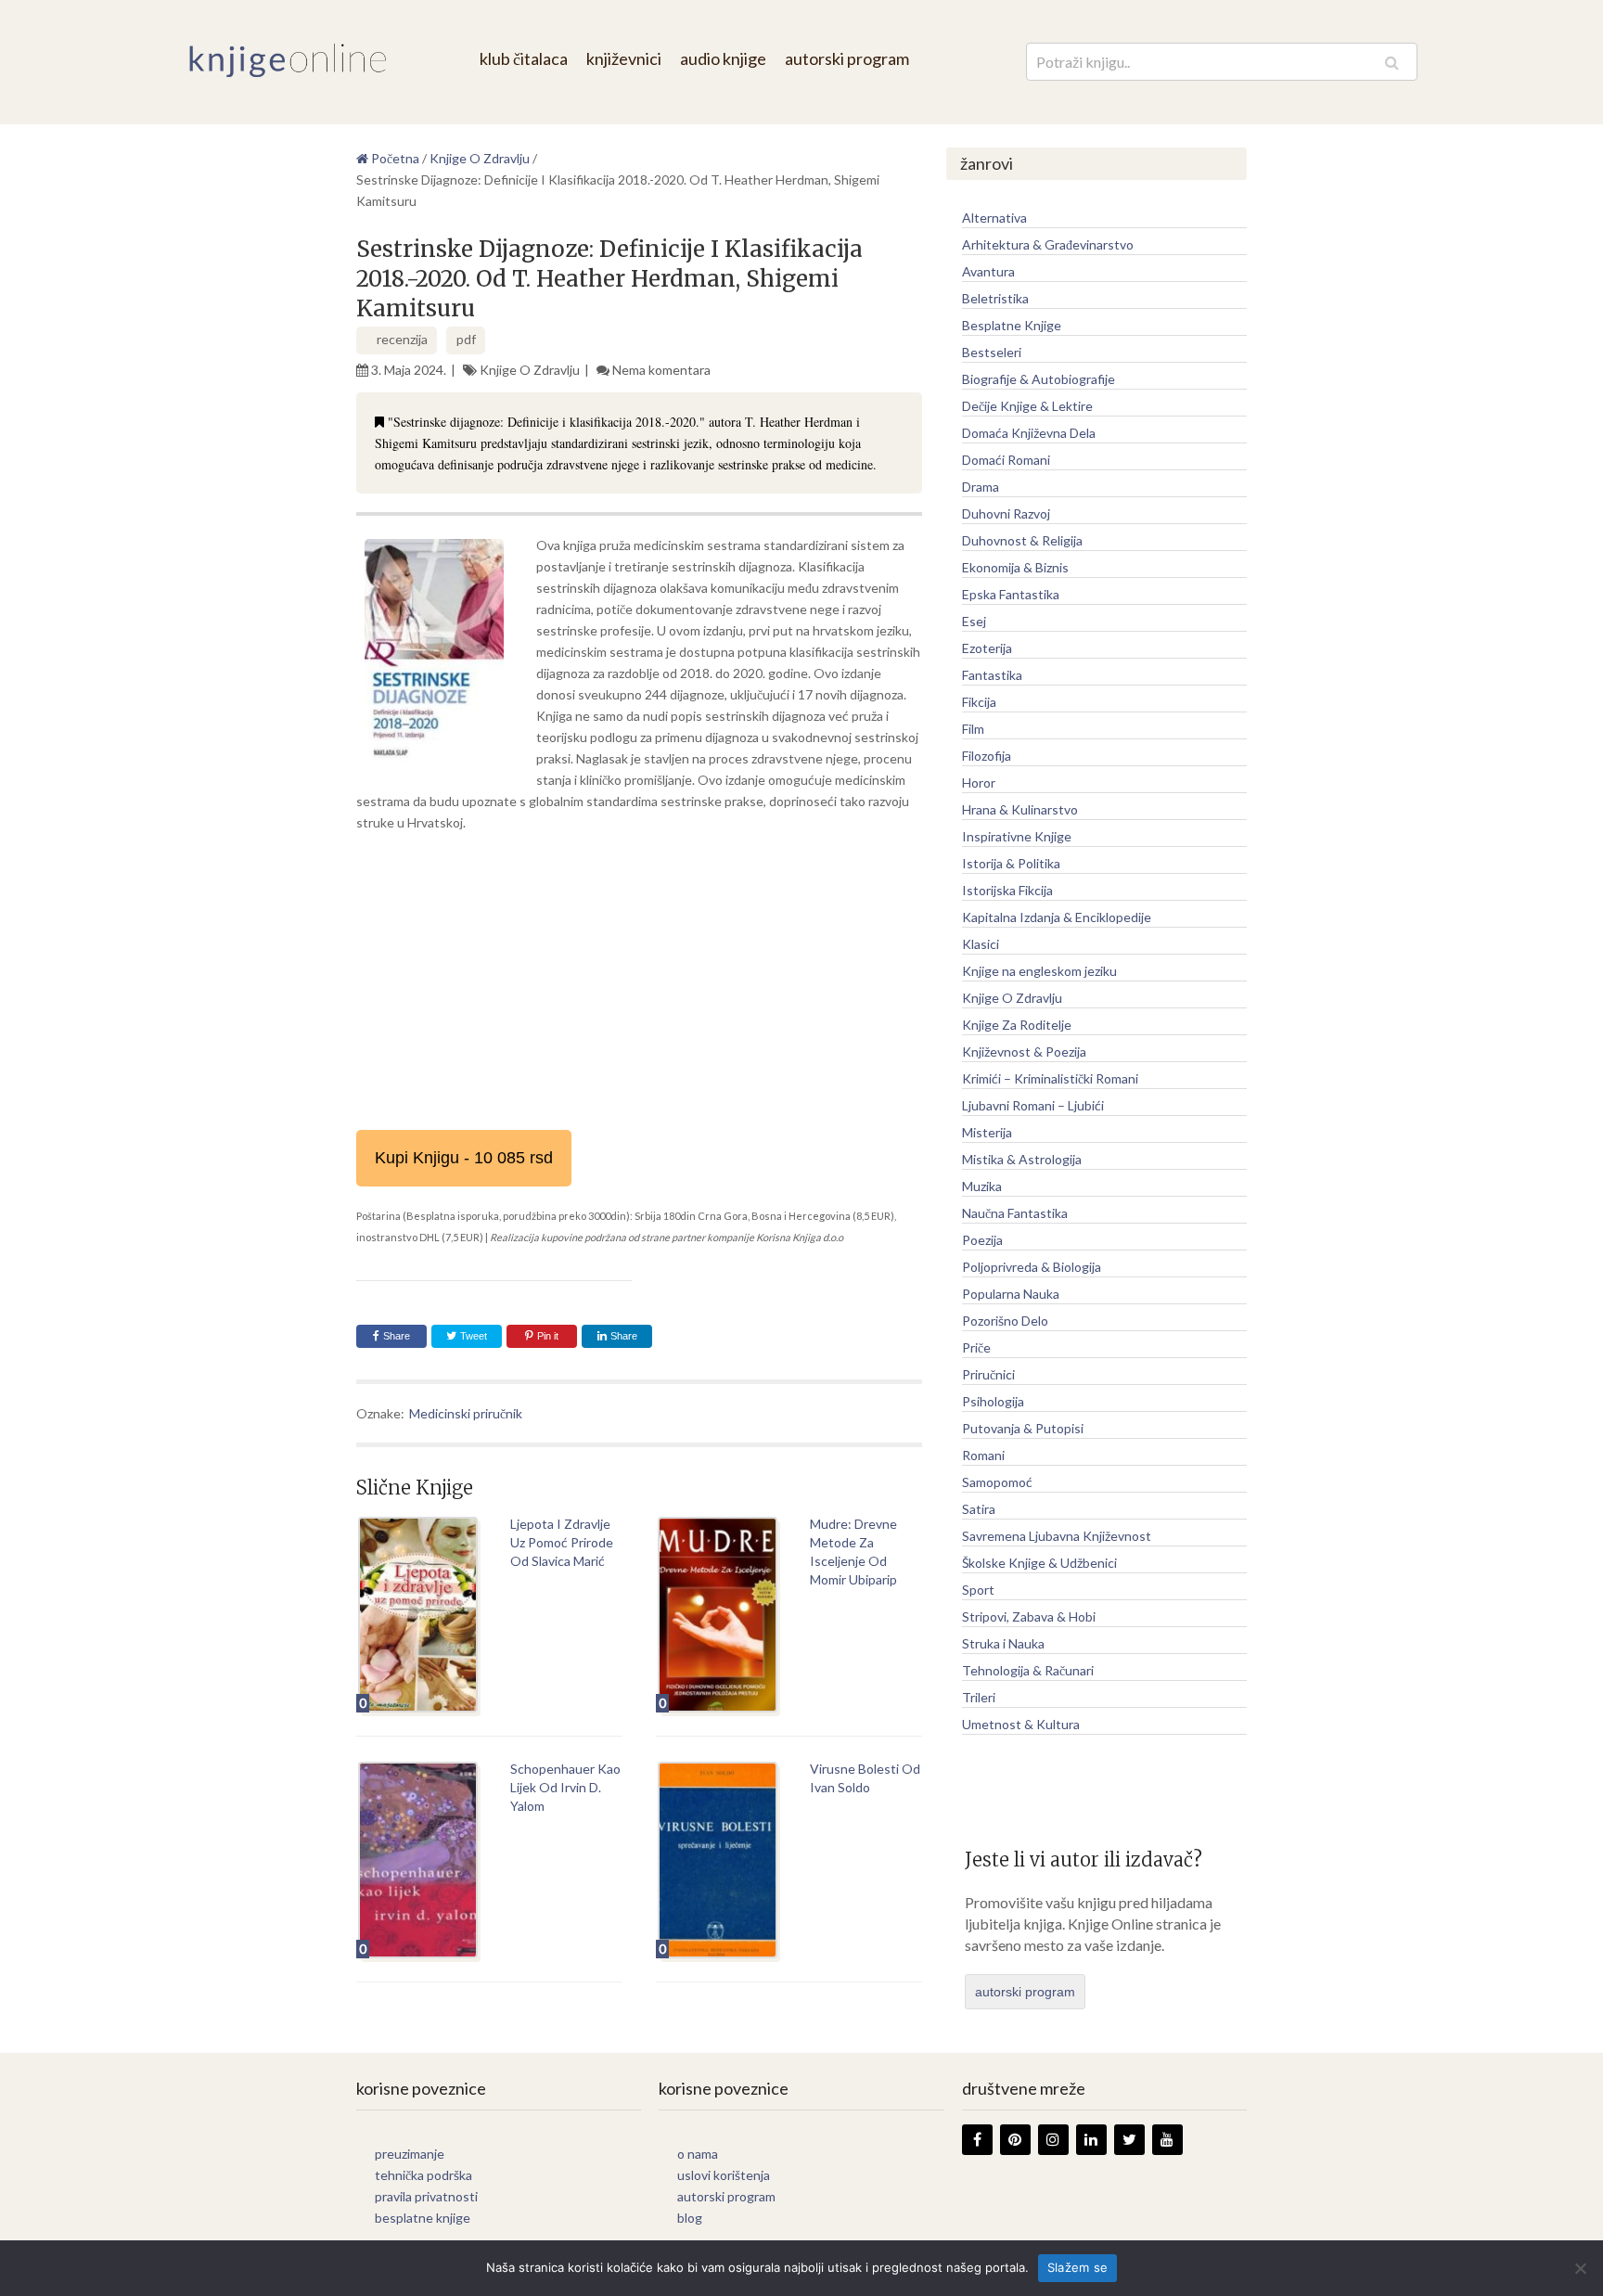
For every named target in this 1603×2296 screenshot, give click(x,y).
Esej (974, 621)
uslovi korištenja (724, 2175)
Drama (981, 487)
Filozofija (987, 756)
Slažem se (1077, 2267)
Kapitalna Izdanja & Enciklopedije (1057, 917)
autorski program (847, 58)
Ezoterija (987, 648)
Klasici (981, 944)
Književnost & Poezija (1024, 1052)
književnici (624, 58)
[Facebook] (977, 2140)
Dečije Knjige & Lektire (1027, 406)
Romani (983, 1455)
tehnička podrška (423, 2175)
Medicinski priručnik (466, 1413)
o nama (698, 2154)
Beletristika (995, 298)
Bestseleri (992, 352)
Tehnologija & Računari (1028, 1670)
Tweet (472, 1336)
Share (397, 1336)
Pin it (548, 1336)
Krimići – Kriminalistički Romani (1050, 1078)
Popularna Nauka (1011, 1294)
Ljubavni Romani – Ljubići (1033, 1105)
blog (690, 2218)
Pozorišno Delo (1005, 1321)
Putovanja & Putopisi (1023, 1428)
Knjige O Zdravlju (530, 370)
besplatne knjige (423, 2218)
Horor (979, 782)
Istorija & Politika (1011, 863)
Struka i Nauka (1003, 1643)
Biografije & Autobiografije (1039, 379)
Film (973, 729)
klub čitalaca (524, 58)
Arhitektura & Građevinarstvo (1048, 244)
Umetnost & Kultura (1021, 1724)
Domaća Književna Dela (1029, 433)
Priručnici (988, 1374)
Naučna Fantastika (1015, 1213)
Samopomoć (997, 1482)
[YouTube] (1167, 2140)
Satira (979, 1509)
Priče (976, 1347)
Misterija (987, 1132)
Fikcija (979, 702)
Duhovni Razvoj (1006, 513)
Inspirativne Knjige (1017, 836)
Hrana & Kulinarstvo (1020, 809)
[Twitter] (1129, 2140)
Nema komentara (661, 370)
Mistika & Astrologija (1022, 1159)
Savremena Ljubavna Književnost (1057, 1536)
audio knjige (723, 58)
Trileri (979, 1697)
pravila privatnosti (426, 2196)
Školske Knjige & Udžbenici (1039, 1563)
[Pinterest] (1015, 2140)
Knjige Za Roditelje (1017, 1025)
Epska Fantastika (1011, 594)
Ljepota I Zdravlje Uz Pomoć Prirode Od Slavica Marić (562, 1542)
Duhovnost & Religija (1022, 540)
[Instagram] (1053, 2140)
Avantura (988, 271)
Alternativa (994, 218)
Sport (978, 1590)
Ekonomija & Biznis (1015, 567)
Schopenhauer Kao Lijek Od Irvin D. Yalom (565, 1787)
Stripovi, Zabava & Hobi (1029, 1616)
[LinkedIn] (1091, 2140)
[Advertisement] (639, 981)
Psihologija (993, 1401)
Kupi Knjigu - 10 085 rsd (464, 1158)
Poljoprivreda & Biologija (1032, 1267)
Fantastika (992, 675)
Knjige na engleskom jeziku (1039, 971)
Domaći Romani (1006, 460)
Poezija (982, 1240)
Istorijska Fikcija (1007, 890)
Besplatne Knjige (1012, 325)
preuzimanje (410, 2154)
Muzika (982, 1186)
